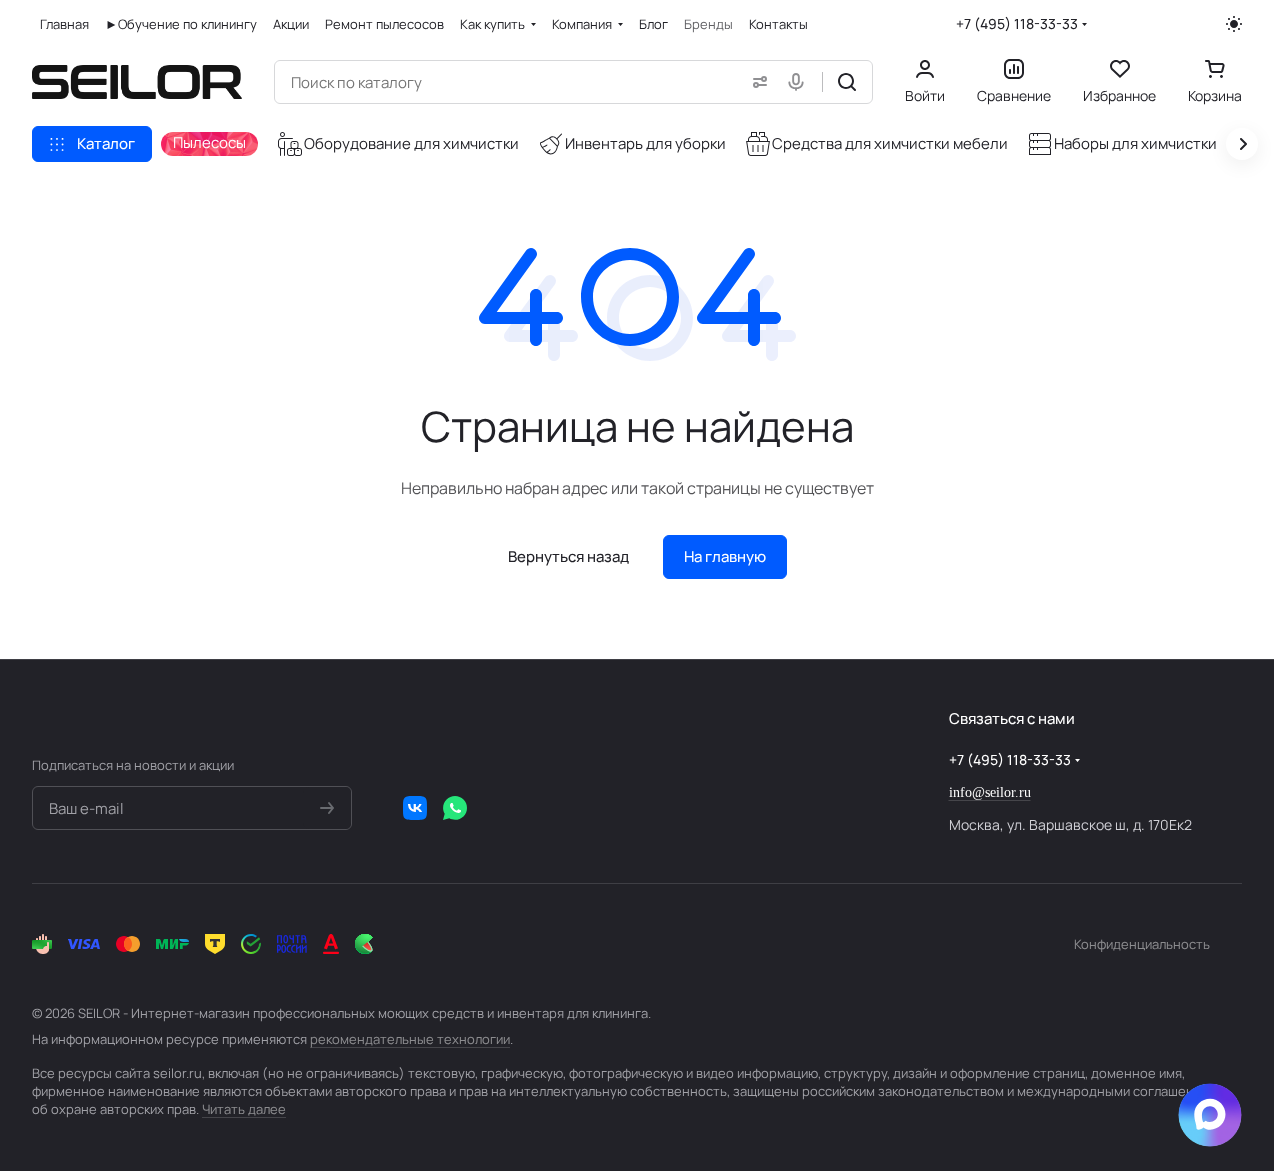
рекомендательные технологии (410, 1039)
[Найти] (847, 82)
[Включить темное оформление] (1234, 24)
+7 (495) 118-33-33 (1017, 23)
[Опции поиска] (756, 82)
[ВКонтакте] (415, 808)
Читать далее (244, 1109)
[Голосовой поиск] (800, 82)
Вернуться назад (568, 556)
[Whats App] (455, 808)
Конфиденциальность (1142, 944)
